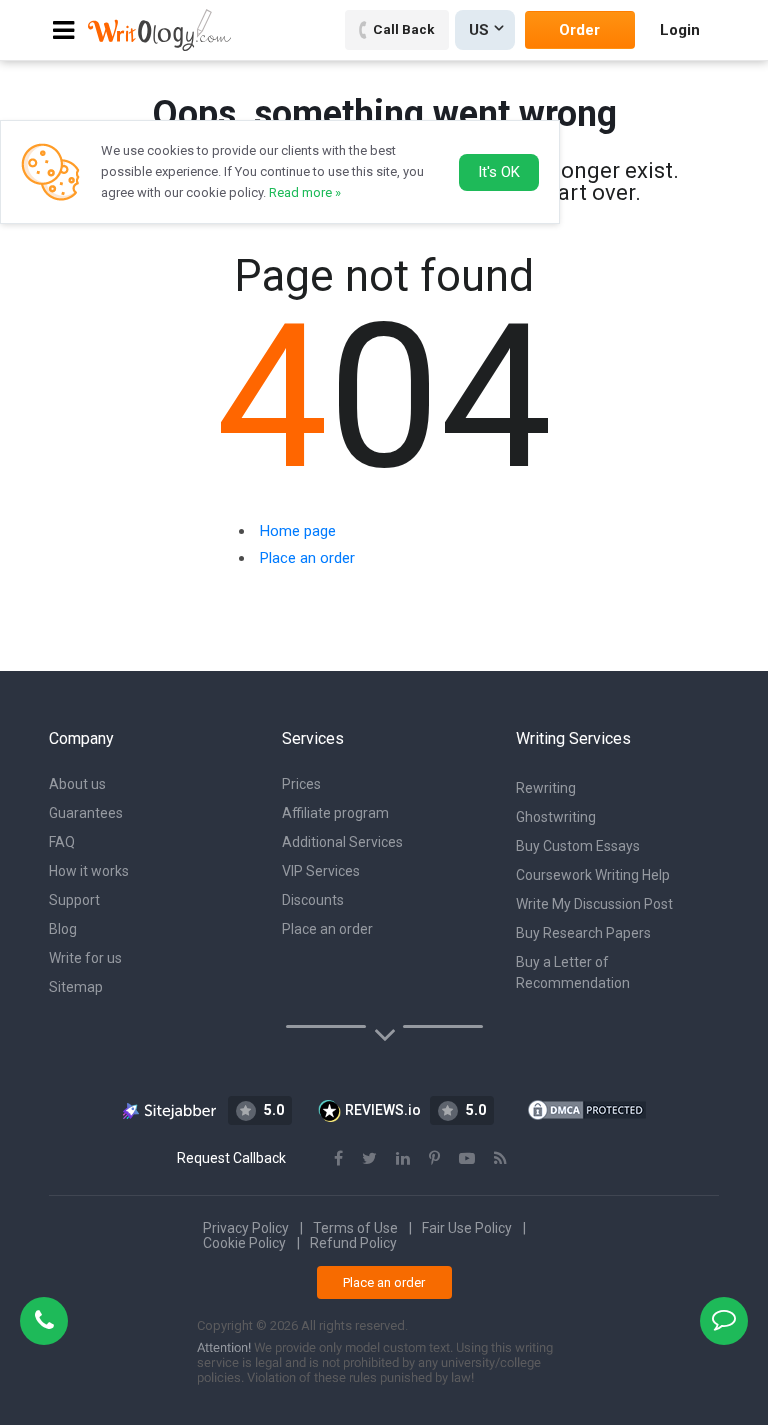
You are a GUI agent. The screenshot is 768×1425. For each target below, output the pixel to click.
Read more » (305, 192)
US (479, 30)
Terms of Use (355, 1228)
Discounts (313, 900)
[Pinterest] (434, 1158)
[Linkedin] (403, 1158)
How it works (89, 871)
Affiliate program (335, 813)
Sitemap (76, 987)
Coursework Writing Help (593, 875)
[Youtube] (467, 1158)
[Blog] (500, 1158)
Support (74, 900)
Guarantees (86, 813)
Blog (63, 929)
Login (680, 30)
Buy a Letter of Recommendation (573, 972)
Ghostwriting (556, 817)
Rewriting (546, 788)
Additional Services (342, 842)
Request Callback (231, 1158)
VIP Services (321, 871)
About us (77, 784)
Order (579, 30)
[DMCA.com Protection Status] (587, 1109)
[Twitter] (369, 1158)
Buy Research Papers (583, 933)
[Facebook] (338, 1158)
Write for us (85, 958)
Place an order (307, 558)
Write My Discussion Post (594, 904)
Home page (298, 531)
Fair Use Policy (467, 1228)
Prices (301, 784)
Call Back (403, 29)
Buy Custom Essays (578, 846)
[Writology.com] (159, 29)
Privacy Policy (246, 1228)
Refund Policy (353, 1243)
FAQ (62, 842)
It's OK (499, 172)
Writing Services (573, 738)
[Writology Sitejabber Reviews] (170, 1110)
